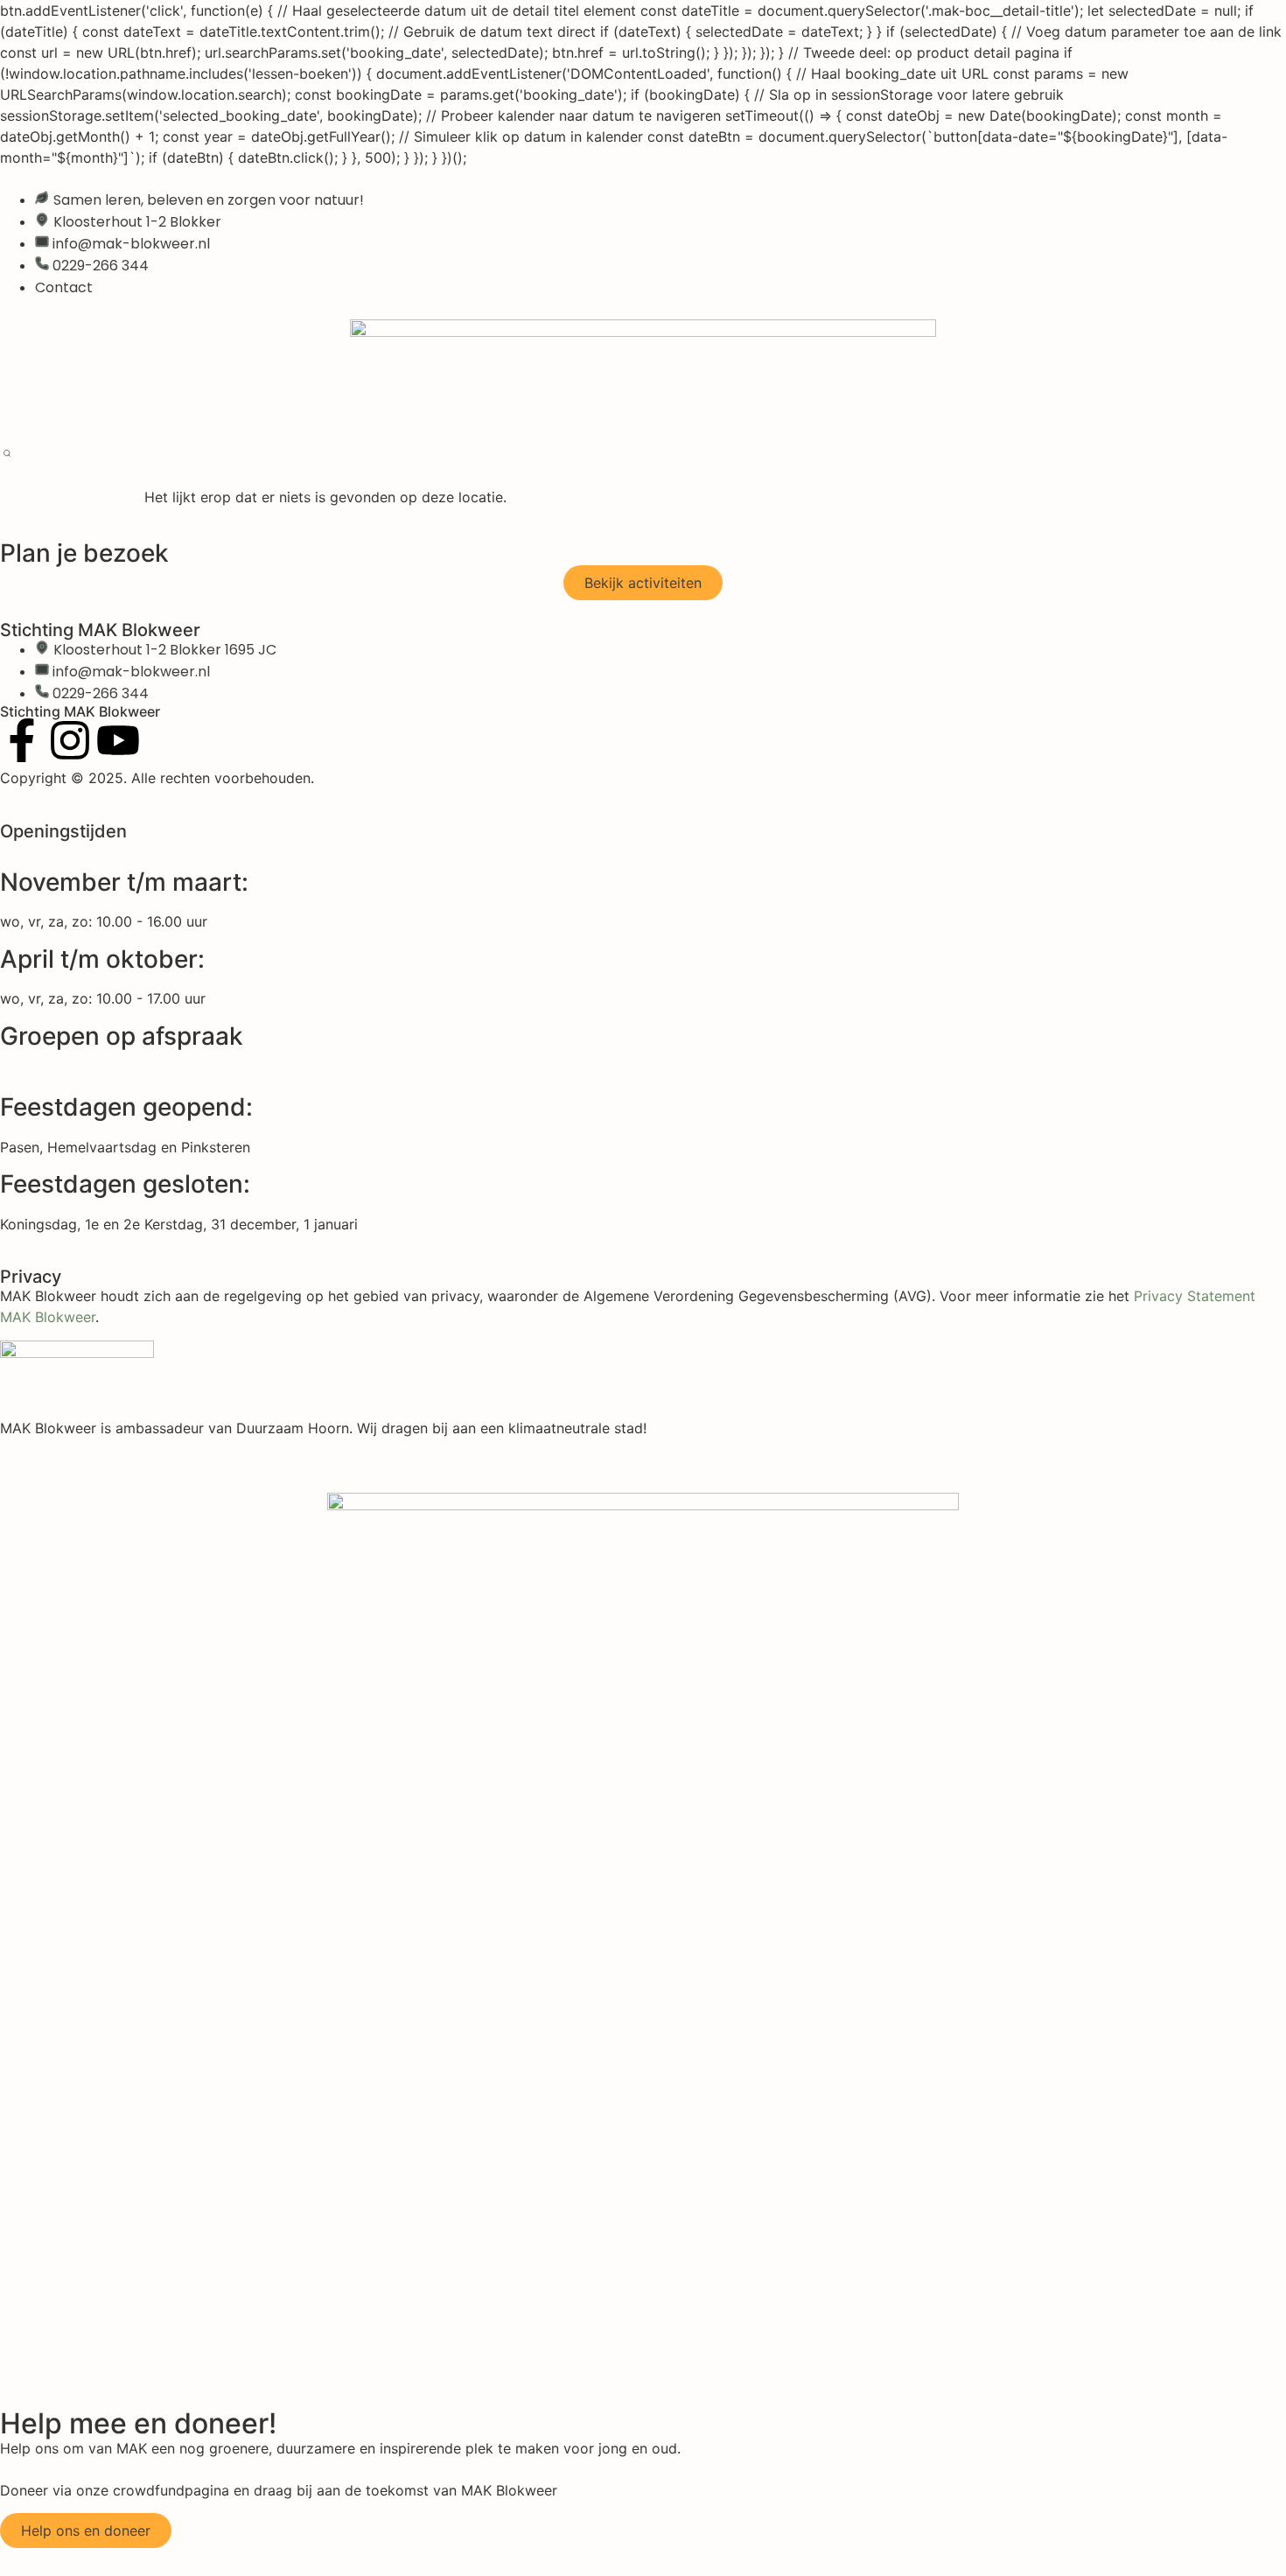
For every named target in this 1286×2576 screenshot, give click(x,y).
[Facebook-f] (22, 740)
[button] (7, 455)
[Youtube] (118, 740)
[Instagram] (70, 740)
